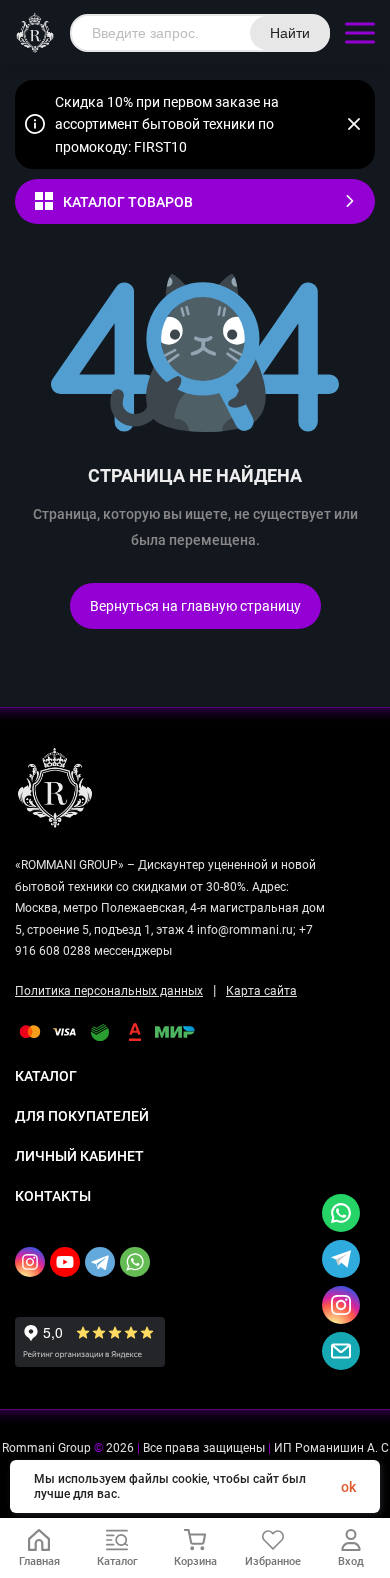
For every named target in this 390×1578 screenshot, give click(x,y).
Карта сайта (261, 991)
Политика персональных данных (109, 991)
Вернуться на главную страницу (195, 606)
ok (348, 1487)
